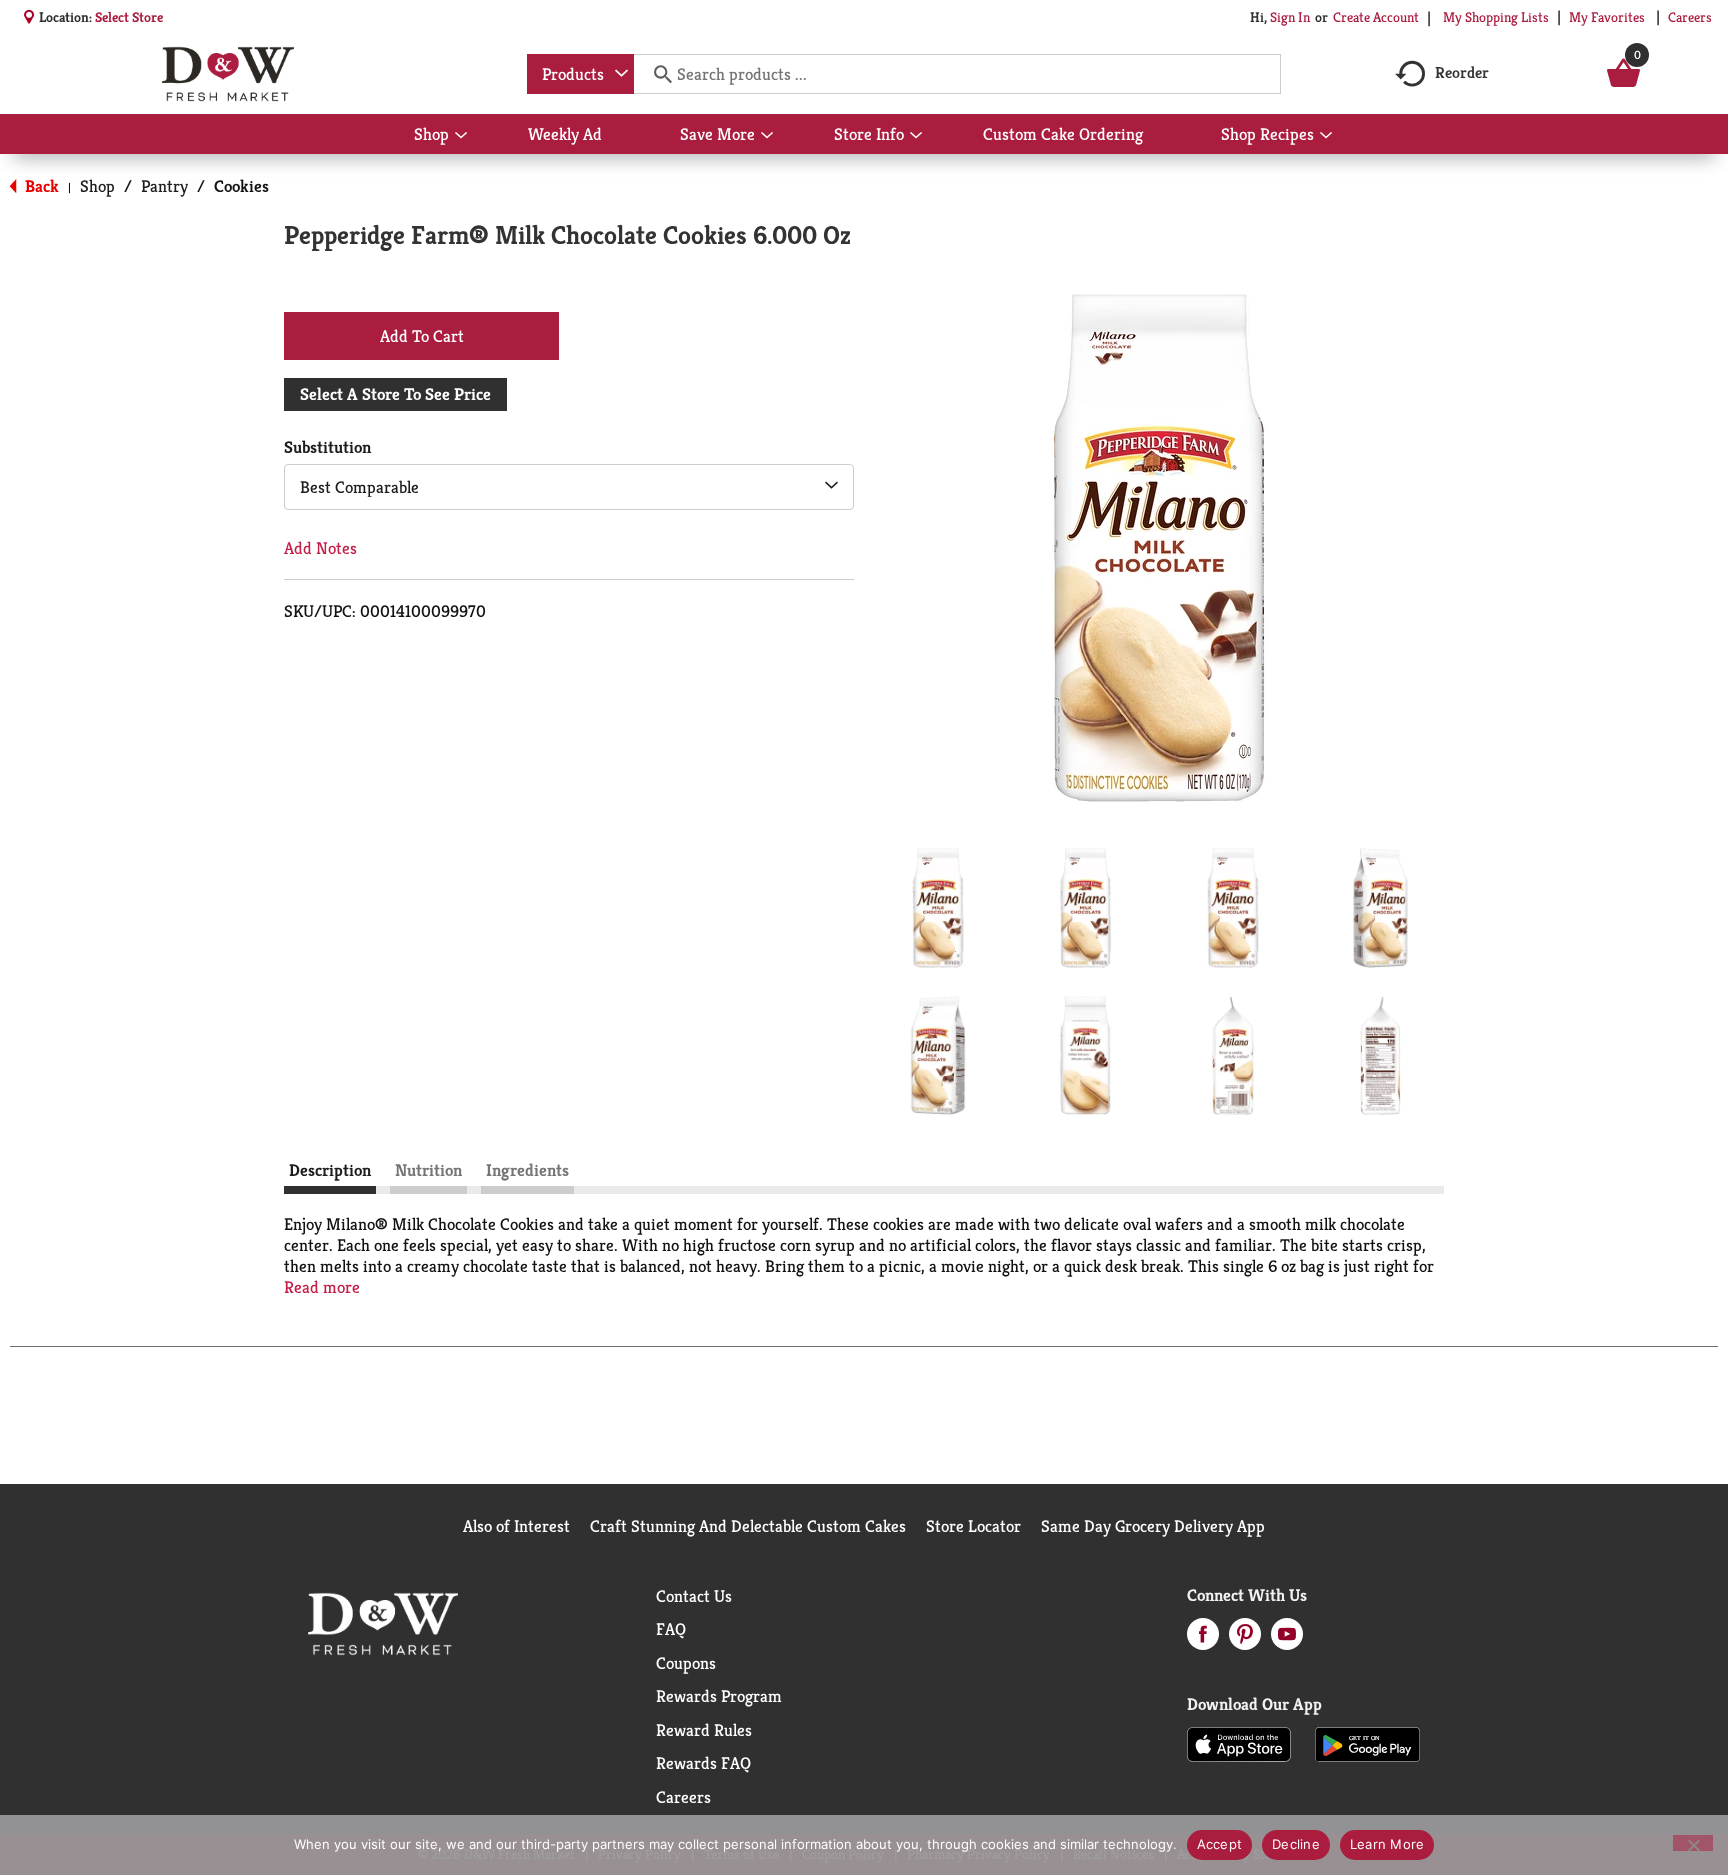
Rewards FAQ (703, 1763)
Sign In (1290, 17)
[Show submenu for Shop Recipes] (1326, 136)
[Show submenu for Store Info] (916, 136)
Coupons (686, 1663)
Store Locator (973, 1526)
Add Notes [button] (320, 548)
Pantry (164, 186)
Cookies (241, 186)
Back (40, 186)
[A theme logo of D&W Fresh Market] (227, 74)
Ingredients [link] (527, 1170)
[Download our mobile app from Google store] (1367, 1743)
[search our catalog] (656, 74)
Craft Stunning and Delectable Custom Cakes (748, 1526)
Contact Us (694, 1596)
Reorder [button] (1462, 72)
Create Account (1376, 17)
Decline (1296, 1844)
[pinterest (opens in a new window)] (1245, 1640)
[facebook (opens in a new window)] (1203, 1640)
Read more (322, 1287)
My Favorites (1607, 17)
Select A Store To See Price (395, 394)
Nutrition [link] (428, 1170)
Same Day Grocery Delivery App (1153, 1526)
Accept (1220, 1844)
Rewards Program (719, 1696)
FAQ (671, 1629)
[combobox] (580, 74)
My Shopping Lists (1496, 17)
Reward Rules (704, 1730)
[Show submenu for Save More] (767, 136)
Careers (1690, 17)
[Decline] (1693, 1843)
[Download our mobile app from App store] (1239, 1743)
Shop (97, 186)
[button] (938, 908)
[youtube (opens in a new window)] (1287, 1640)
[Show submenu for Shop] (461, 136)
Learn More (1387, 1844)
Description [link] (330, 1170)
